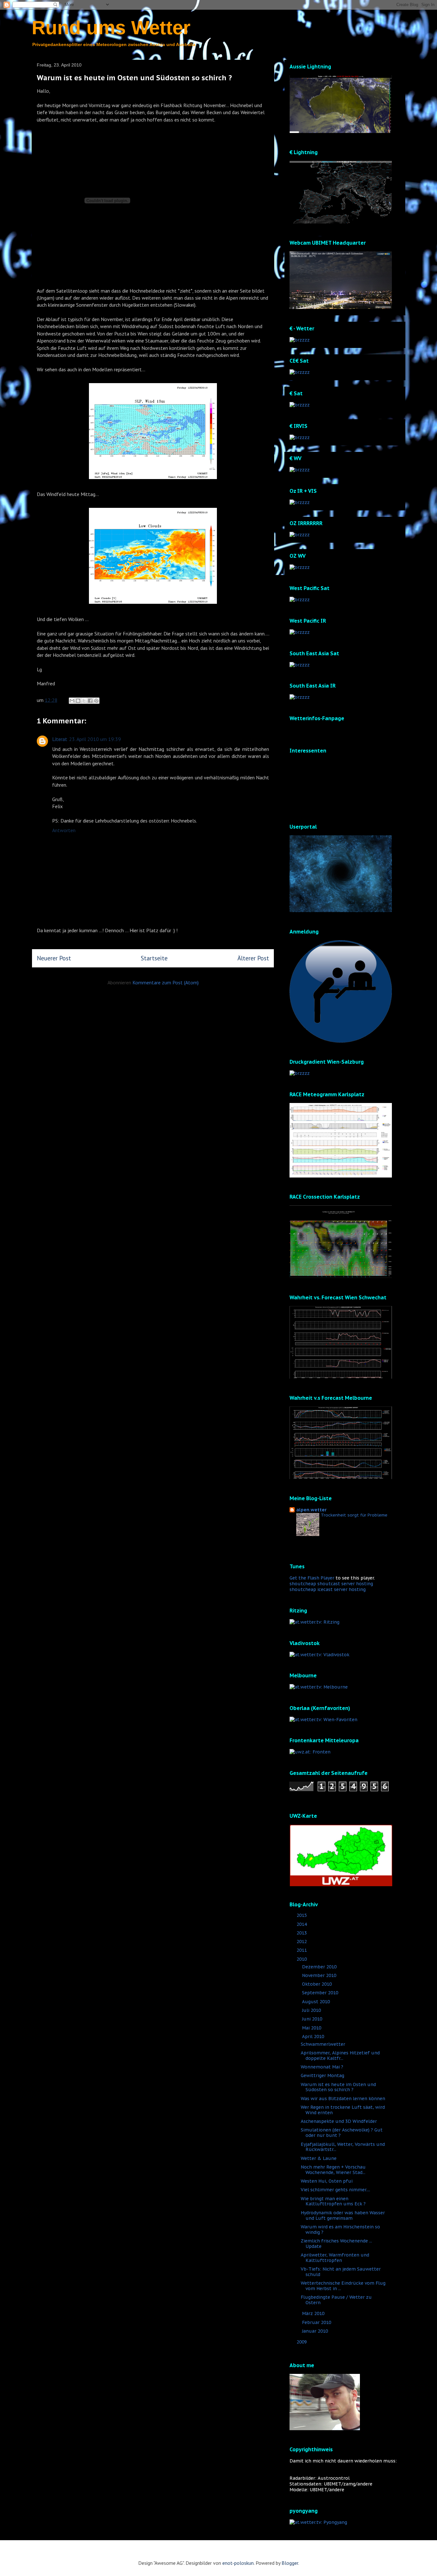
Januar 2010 (316, 2331)
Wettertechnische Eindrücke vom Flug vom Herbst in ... (343, 2286)
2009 (302, 2342)
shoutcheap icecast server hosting (328, 1589)
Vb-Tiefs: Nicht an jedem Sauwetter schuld (341, 2272)
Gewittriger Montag (322, 2076)
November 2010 (320, 1975)
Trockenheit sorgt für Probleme (354, 1515)
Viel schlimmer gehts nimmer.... (335, 2190)
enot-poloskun (238, 2563)
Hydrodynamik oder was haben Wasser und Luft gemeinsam (343, 2215)
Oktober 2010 (318, 1984)
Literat (60, 739)
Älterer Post (253, 958)
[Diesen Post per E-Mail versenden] (72, 701)
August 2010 (317, 2002)
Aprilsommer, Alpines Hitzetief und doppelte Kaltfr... (340, 2056)
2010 (302, 1959)
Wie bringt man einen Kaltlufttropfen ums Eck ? (333, 2201)
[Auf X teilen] (84, 701)
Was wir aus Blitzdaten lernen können (343, 2099)
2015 (302, 1915)
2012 (302, 1942)
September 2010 (321, 1993)
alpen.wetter (311, 1510)
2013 (302, 1933)
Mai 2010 (312, 2028)
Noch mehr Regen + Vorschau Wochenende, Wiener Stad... (333, 2170)
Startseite (154, 958)
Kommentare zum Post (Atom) (166, 982)
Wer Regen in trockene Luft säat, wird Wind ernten (343, 2110)
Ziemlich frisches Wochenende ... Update (336, 2244)
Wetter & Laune (319, 2158)
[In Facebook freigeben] (90, 701)
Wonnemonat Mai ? (322, 2067)
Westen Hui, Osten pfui (327, 2181)
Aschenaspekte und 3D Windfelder (339, 2121)
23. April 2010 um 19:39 (95, 739)
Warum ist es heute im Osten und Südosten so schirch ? (338, 2087)
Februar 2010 (317, 2322)
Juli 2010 (312, 2010)
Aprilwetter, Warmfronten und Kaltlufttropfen (335, 2258)
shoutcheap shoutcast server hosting (331, 1584)
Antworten (64, 830)
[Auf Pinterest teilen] (96, 701)
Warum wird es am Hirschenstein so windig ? (340, 2229)
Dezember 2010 (320, 1967)
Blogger (290, 2563)
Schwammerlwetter (323, 2044)
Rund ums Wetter (111, 28)
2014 (302, 1924)
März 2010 (314, 2313)
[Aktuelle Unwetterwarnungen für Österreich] (341, 1885)
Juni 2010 (313, 2019)
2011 (302, 1950)
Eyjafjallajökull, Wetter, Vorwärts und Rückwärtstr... (343, 2147)
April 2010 (314, 2036)
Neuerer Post (54, 958)
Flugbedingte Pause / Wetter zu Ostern (336, 2300)
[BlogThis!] (78, 701)
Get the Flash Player (312, 1578)
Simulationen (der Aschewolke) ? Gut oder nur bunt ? (342, 2133)
